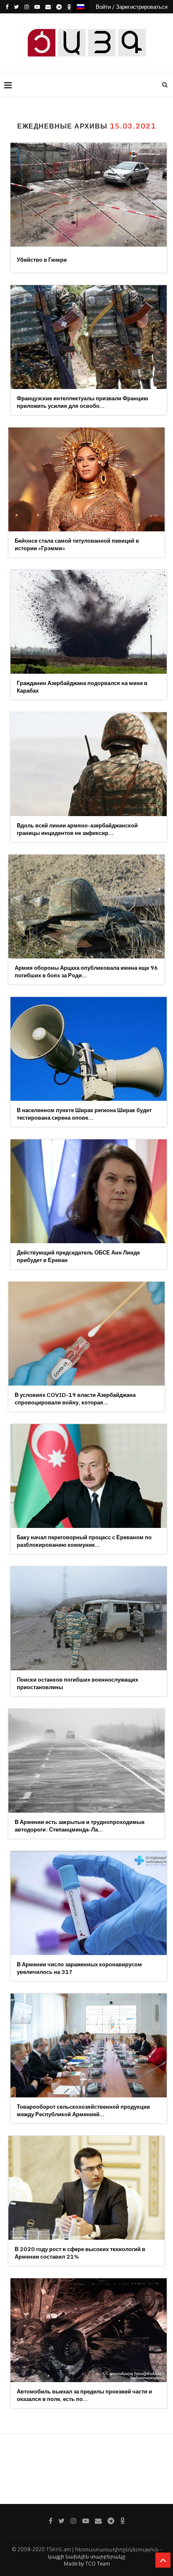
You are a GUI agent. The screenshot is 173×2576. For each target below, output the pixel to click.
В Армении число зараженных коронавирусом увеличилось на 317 (79, 1968)
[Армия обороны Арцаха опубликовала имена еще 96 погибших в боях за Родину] (86, 907)
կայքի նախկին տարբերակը (87, 2557)
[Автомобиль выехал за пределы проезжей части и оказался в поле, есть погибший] (89, 2330)
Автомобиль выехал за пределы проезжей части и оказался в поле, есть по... (84, 2395)
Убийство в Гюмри (42, 260)
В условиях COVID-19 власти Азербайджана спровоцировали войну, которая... (75, 1399)
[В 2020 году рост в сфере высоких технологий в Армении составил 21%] (86, 2188)
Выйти (89, 20)
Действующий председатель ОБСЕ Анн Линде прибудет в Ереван (78, 1256)
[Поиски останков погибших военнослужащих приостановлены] (89, 1618)
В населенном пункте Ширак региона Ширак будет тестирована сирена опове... (84, 1114)
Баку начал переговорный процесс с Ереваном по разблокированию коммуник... (84, 1541)
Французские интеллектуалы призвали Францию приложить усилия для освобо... (83, 402)
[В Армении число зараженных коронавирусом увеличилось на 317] (89, 1903)
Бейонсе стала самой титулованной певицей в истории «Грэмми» (77, 544)
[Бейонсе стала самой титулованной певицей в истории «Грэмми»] (86, 479)
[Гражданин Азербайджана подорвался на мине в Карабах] (89, 622)
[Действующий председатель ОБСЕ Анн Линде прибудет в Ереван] (89, 1191)
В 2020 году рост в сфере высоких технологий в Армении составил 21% (80, 2253)
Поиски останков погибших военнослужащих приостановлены (77, 1683)
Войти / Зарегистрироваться (132, 7)
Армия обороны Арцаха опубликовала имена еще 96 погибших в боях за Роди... (86, 971)
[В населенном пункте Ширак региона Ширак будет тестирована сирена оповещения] (89, 1049)
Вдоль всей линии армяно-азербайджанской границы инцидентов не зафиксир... (77, 829)
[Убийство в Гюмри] (89, 195)
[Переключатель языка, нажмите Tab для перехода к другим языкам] (81, 6)
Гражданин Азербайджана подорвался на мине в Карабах (82, 687)
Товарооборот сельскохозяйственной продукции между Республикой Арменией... (83, 2110)
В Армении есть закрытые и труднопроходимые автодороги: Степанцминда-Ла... (80, 1826)
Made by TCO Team (87, 2564)
